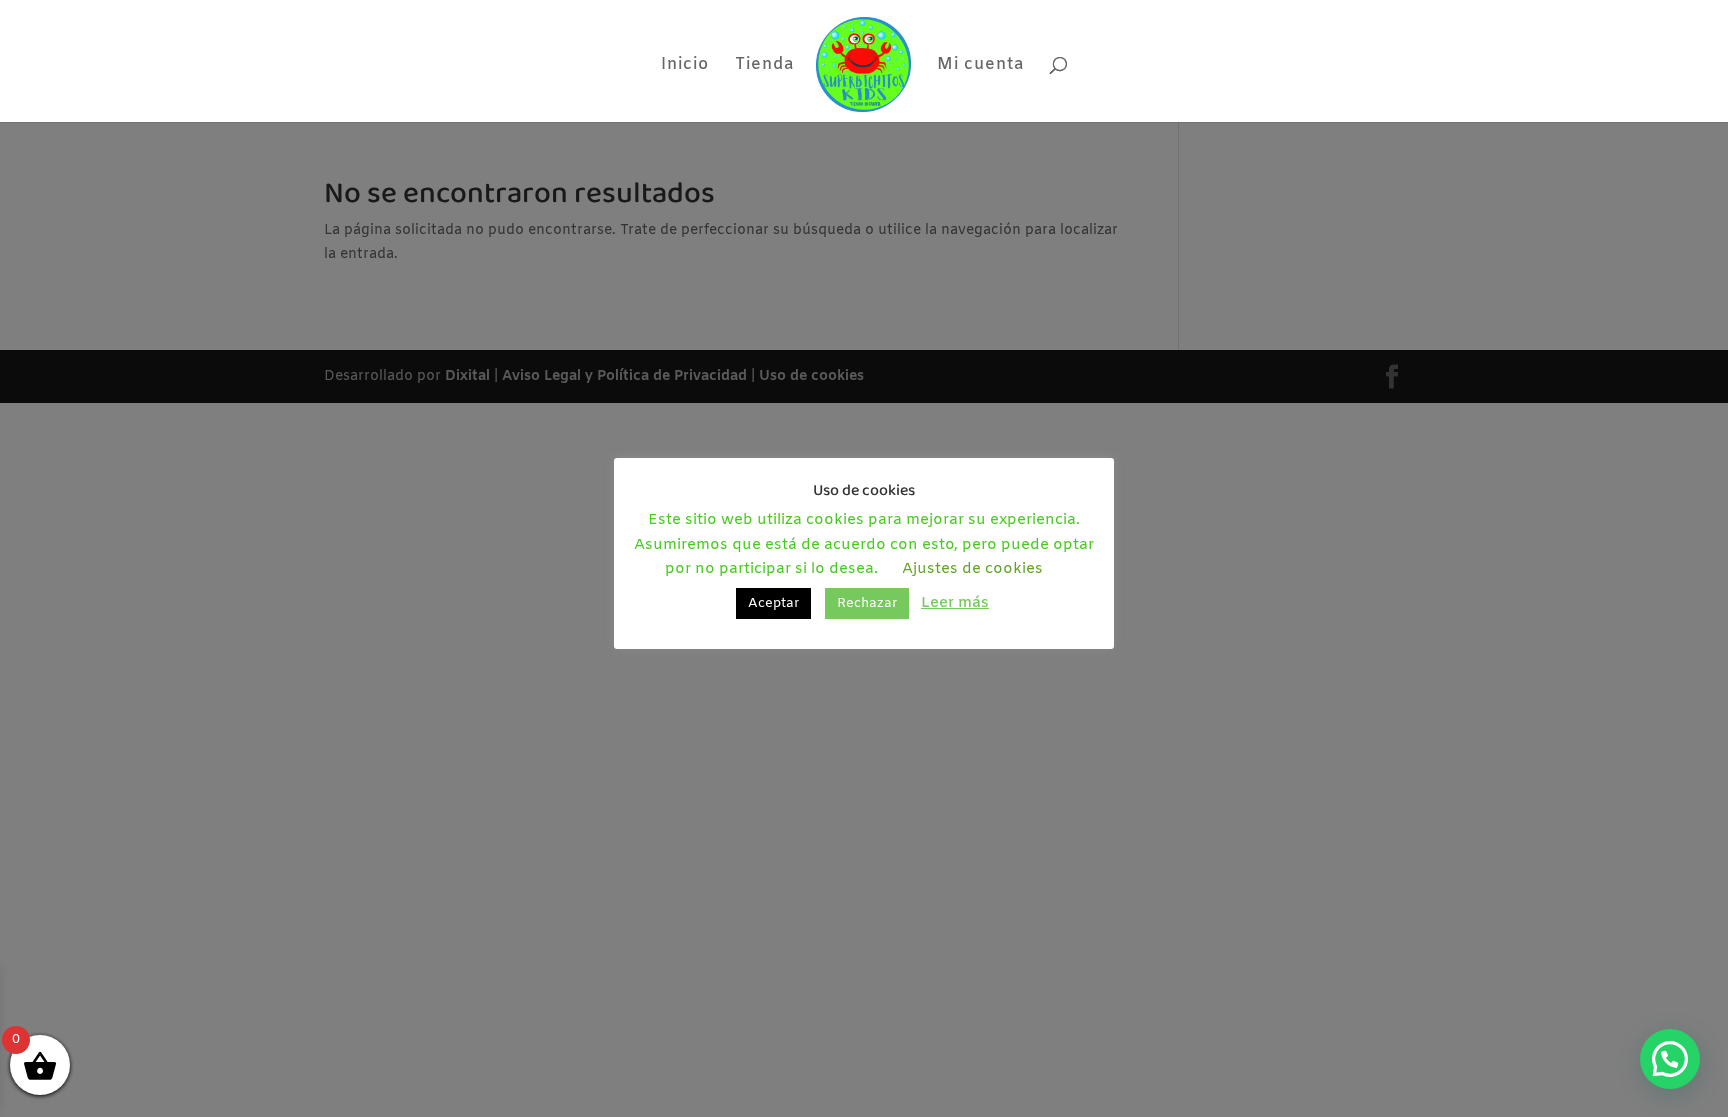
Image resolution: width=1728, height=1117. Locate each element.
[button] (1670, 1059)
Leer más (955, 603)
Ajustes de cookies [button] (972, 569)
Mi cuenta (980, 66)
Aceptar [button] (773, 603)
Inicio (685, 66)
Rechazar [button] (867, 603)
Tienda (764, 66)
